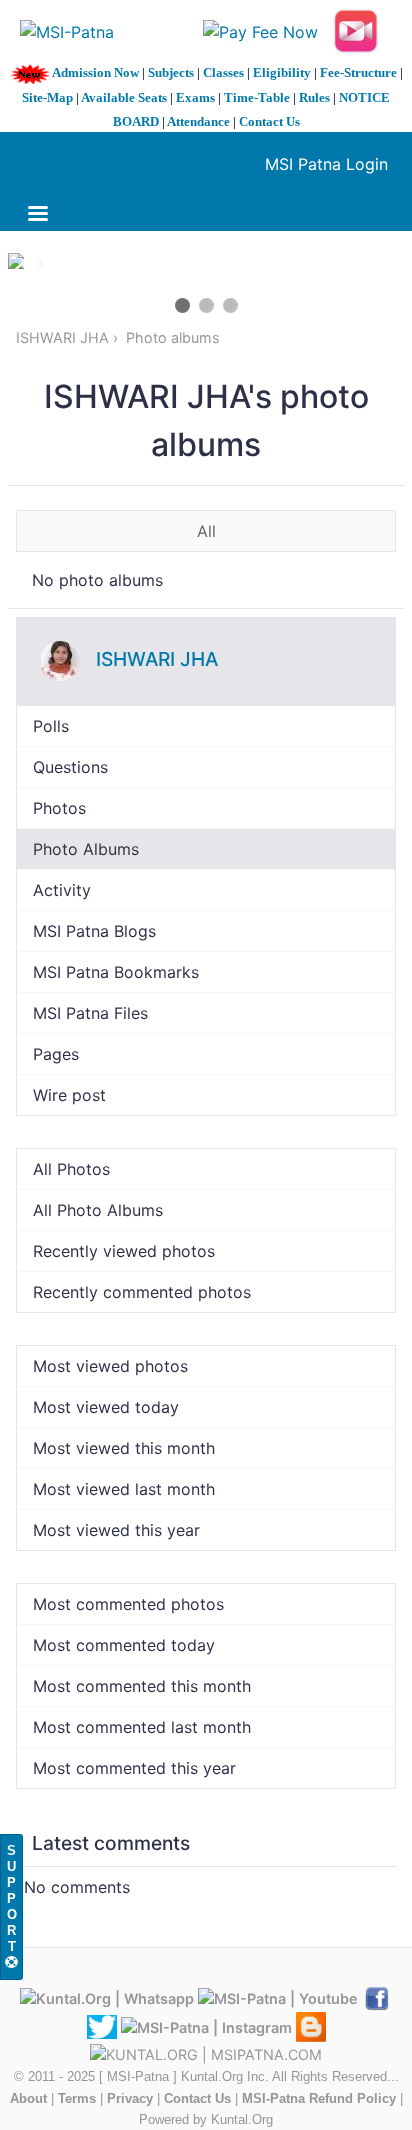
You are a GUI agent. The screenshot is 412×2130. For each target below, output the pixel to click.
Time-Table (257, 97)
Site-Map (47, 97)
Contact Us (269, 121)
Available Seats (124, 97)
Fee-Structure (358, 72)
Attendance (198, 121)
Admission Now (95, 72)
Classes (223, 72)
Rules (314, 97)
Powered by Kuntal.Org (206, 2119)
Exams (195, 97)
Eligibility (282, 72)
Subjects (171, 72)
